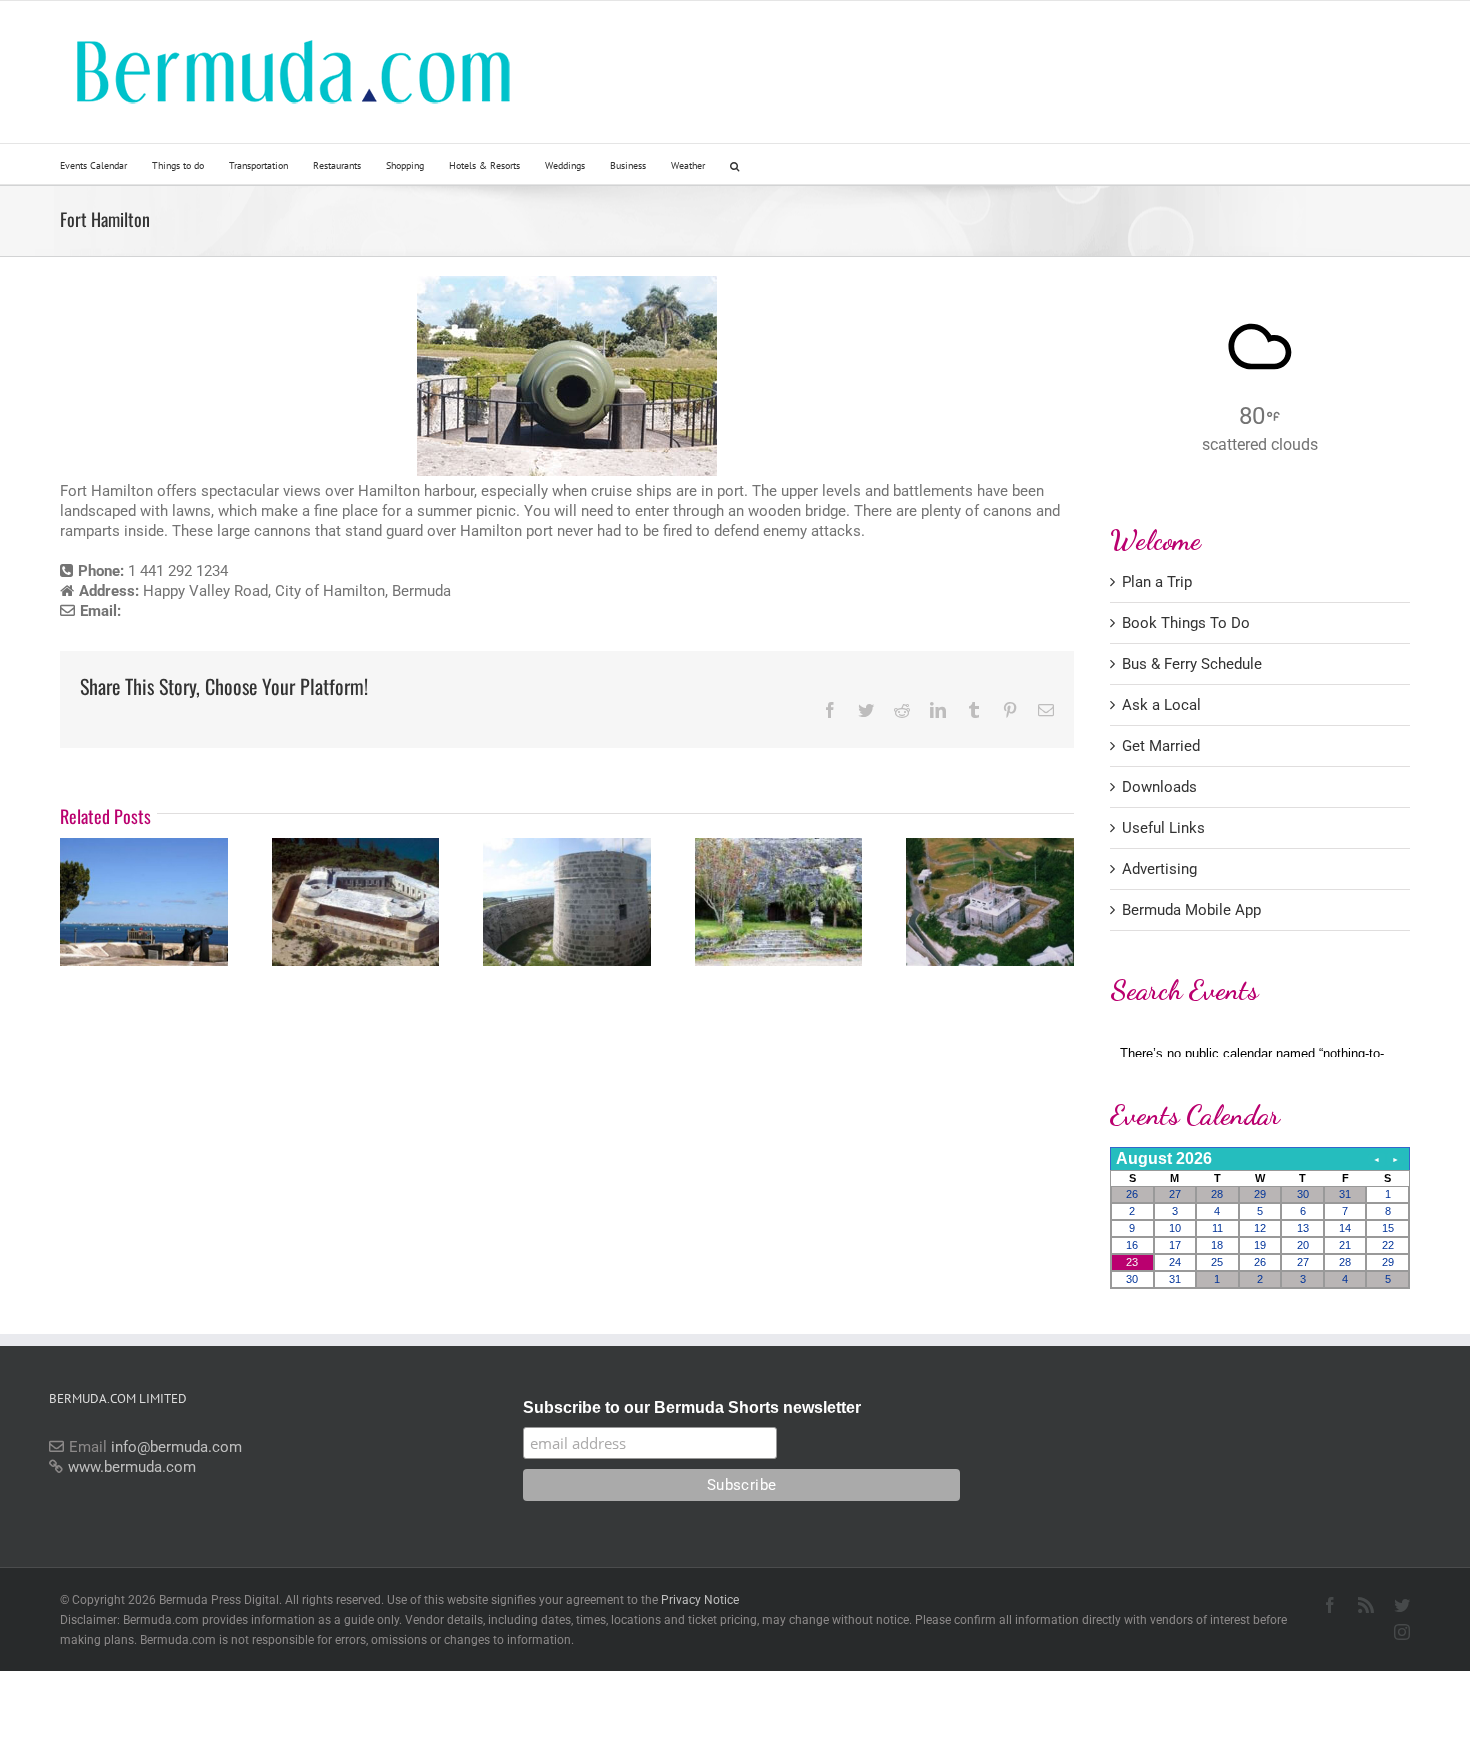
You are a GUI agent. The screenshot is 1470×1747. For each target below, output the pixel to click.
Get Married (1161, 746)
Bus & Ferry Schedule (1192, 664)
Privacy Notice (700, 1600)
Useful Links (1163, 828)
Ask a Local (1161, 705)
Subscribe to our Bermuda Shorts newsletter (692, 1407)
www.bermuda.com (132, 1467)
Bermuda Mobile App (1191, 910)
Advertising (1159, 869)
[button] (734, 164)
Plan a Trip (1157, 582)
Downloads (1159, 787)
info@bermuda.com (176, 1447)
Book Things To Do (1186, 623)
